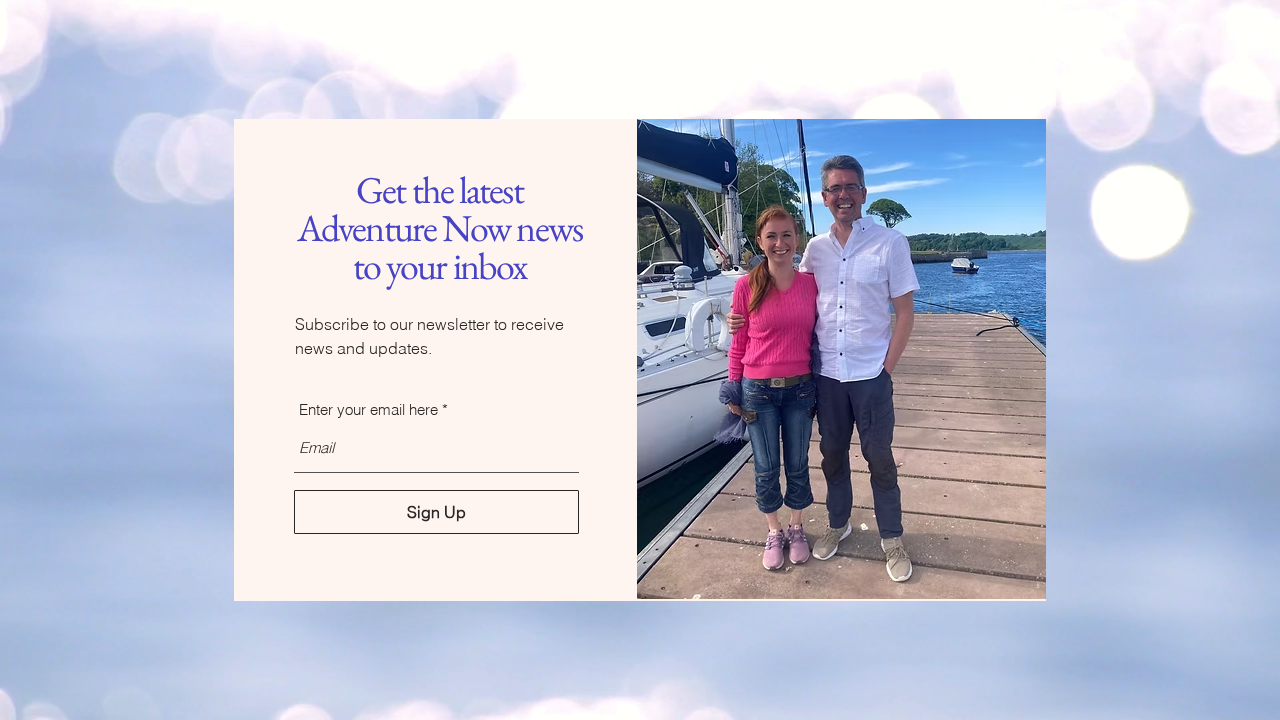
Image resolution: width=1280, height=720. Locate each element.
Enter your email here (368, 409)
